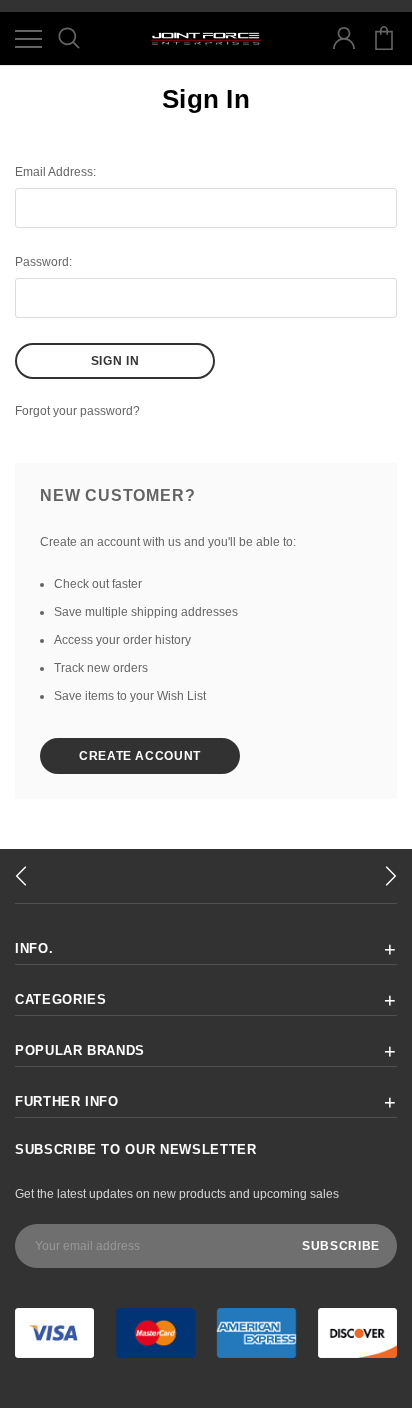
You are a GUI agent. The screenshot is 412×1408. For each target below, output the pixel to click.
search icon (68, 38)
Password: (43, 262)
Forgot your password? (77, 411)
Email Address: (55, 172)
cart (383, 38)
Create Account (140, 756)
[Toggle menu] (28, 38)
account (343, 38)
